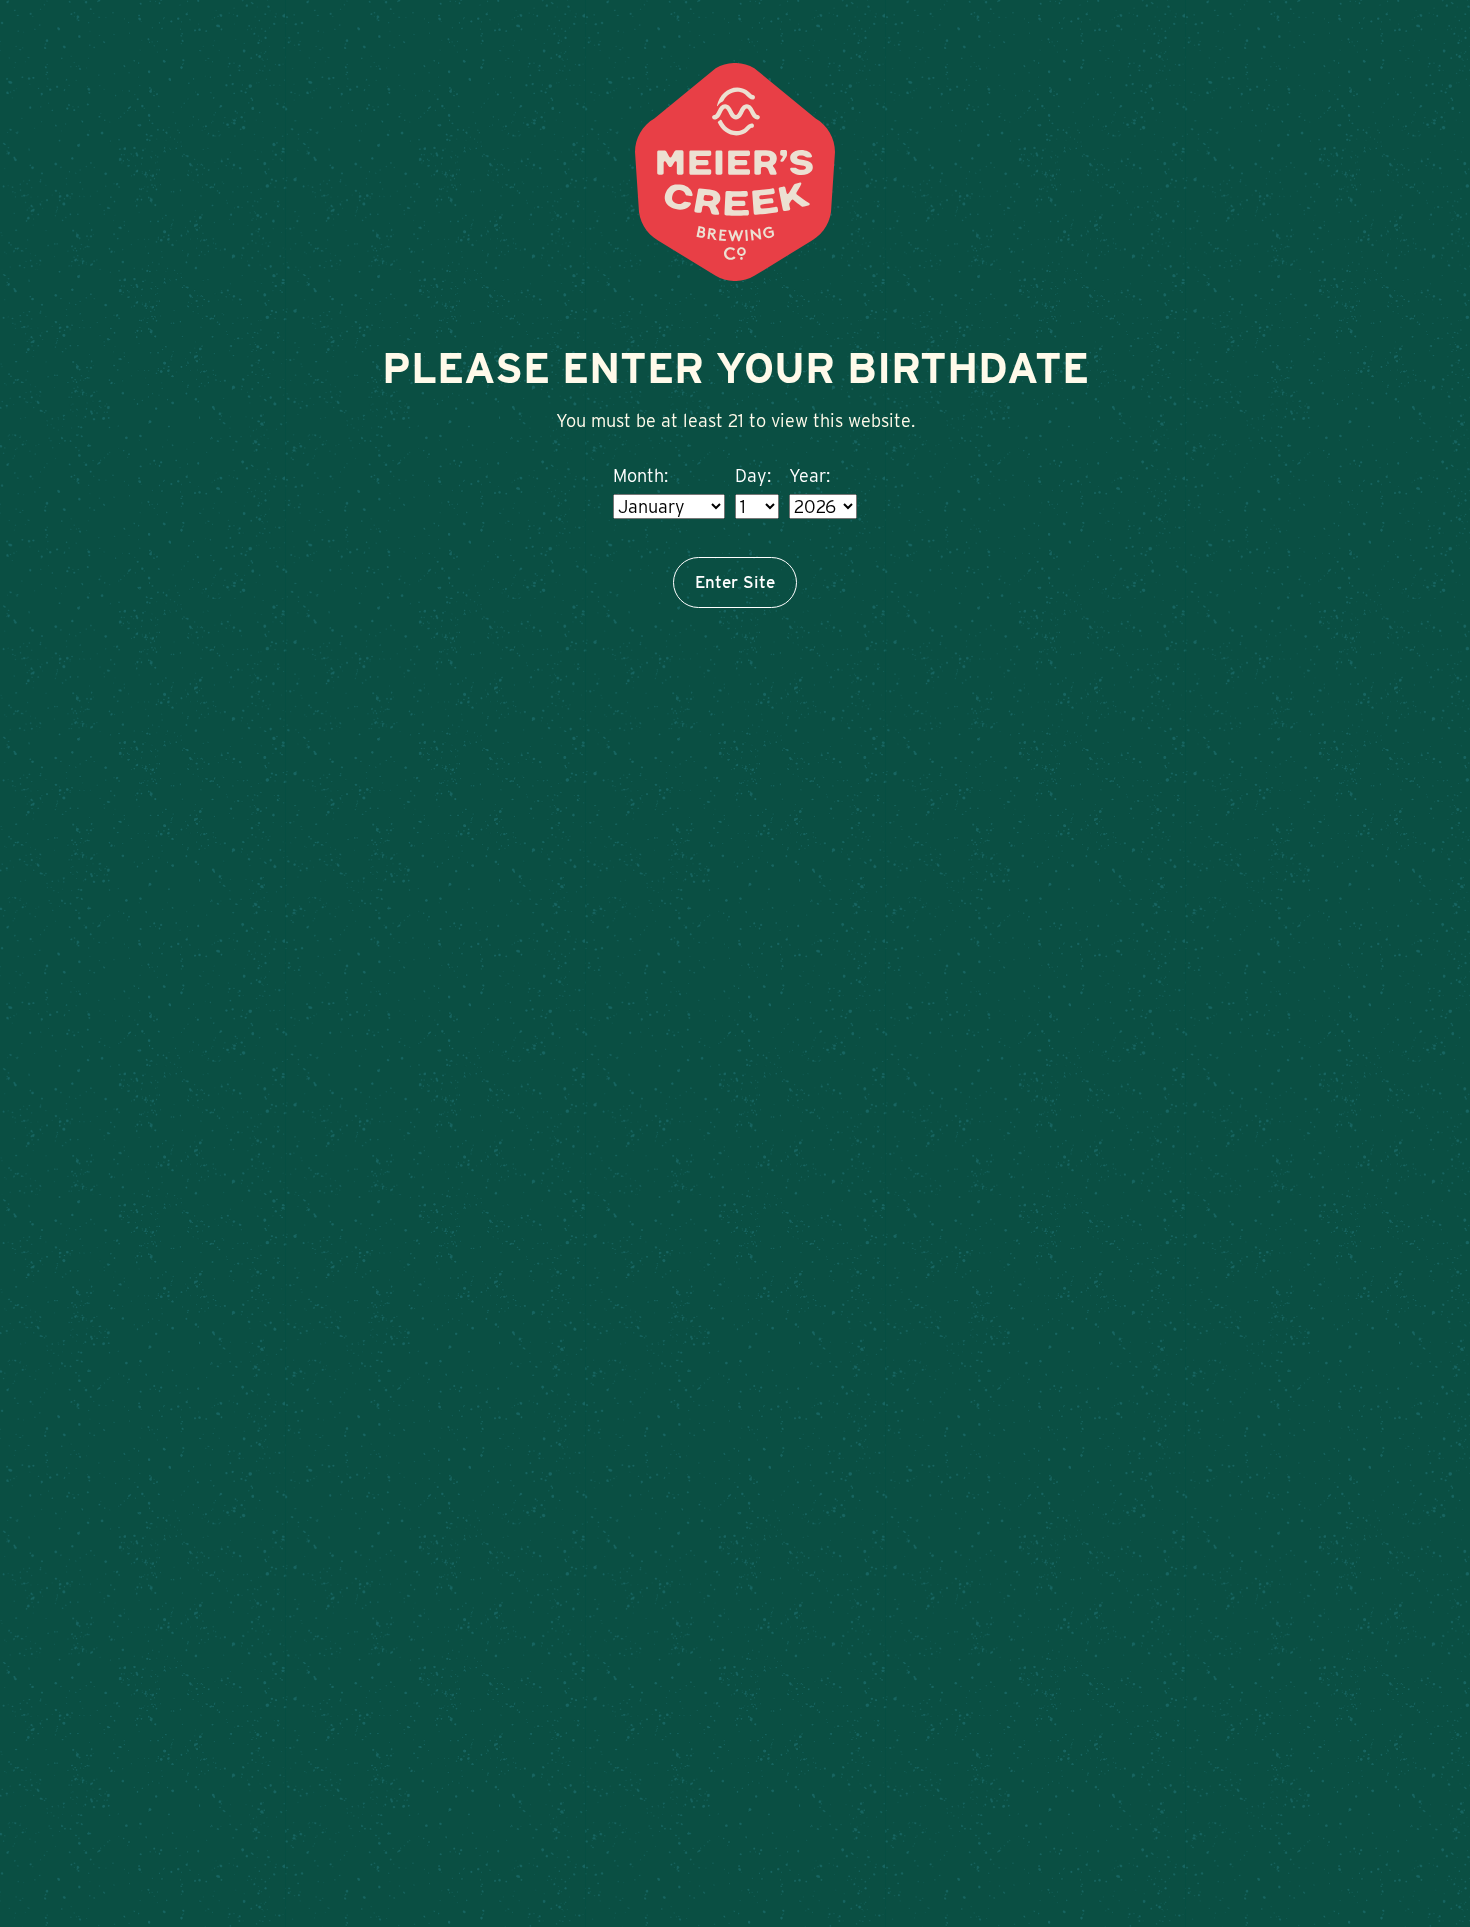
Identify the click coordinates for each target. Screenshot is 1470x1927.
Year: (809, 475)
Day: (753, 475)
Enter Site (735, 582)
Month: (640, 475)
